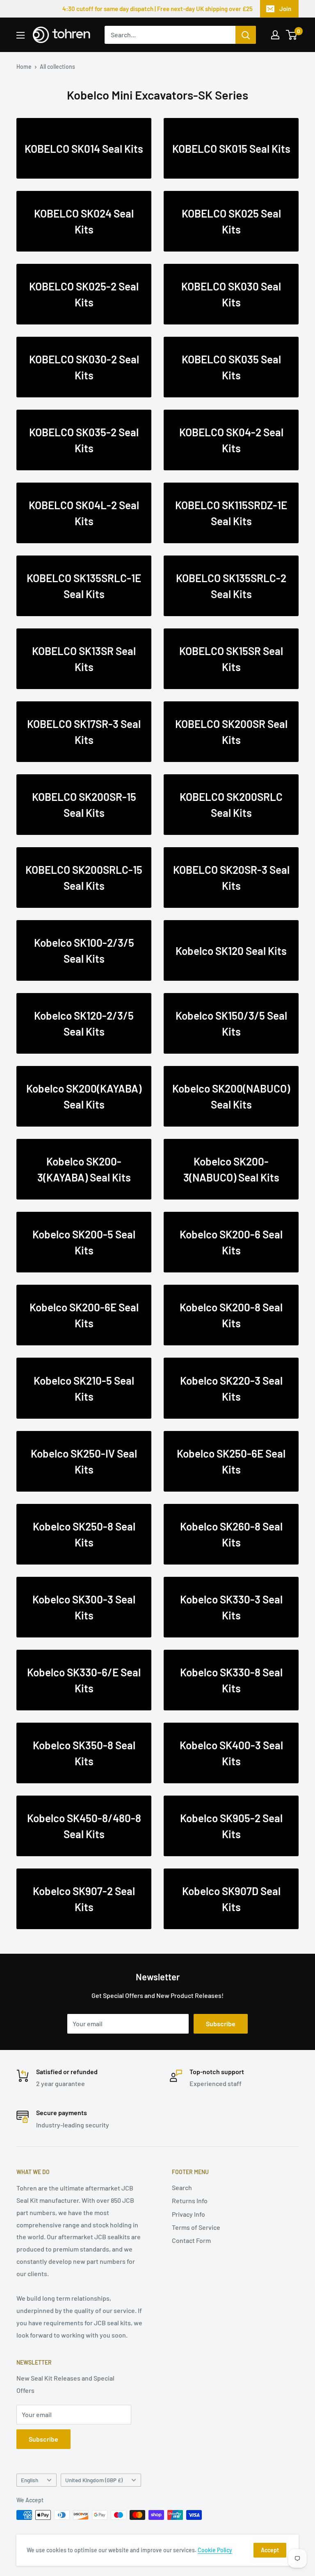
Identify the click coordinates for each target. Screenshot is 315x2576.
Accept (270, 2550)
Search (182, 2187)
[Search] (246, 35)
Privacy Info (188, 2214)
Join (285, 9)
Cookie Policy (215, 2550)
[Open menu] (21, 35)
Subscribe (221, 2024)
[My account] (275, 35)
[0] (292, 35)
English (30, 2480)
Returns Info (190, 2201)
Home (24, 67)
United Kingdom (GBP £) (94, 2480)
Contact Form (191, 2240)
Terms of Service (196, 2227)
